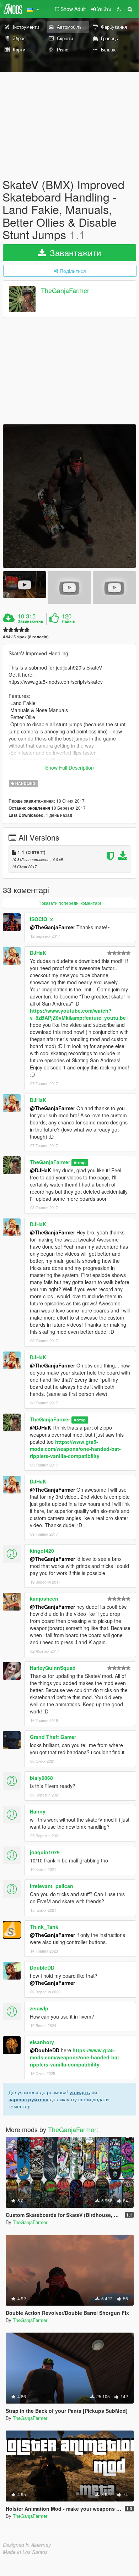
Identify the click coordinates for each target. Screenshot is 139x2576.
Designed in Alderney (27, 2545)
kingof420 (42, 1551)
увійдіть (80, 2092)
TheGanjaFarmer (65, 290)
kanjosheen (44, 1598)
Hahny (38, 1811)
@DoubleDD (45, 2050)
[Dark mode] (119, 9)
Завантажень (31, 621)
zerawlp (39, 2008)
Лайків (68, 621)
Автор (80, 1163)
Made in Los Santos (25, 2552)
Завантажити (74, 252)
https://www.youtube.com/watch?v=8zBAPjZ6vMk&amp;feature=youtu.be (78, 1014)
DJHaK (38, 953)
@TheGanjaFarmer (52, 927)
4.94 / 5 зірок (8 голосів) (26, 637)
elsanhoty (42, 2042)
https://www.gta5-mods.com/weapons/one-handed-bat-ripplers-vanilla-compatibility (75, 1449)
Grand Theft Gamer (53, 1737)
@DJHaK (41, 1170)
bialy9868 (41, 1778)
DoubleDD (42, 1967)
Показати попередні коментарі (70, 903)
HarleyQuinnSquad (53, 1668)
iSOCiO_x (41, 919)
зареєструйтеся (28, 2099)
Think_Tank (44, 1927)
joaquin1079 (45, 1852)
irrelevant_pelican (52, 1886)
